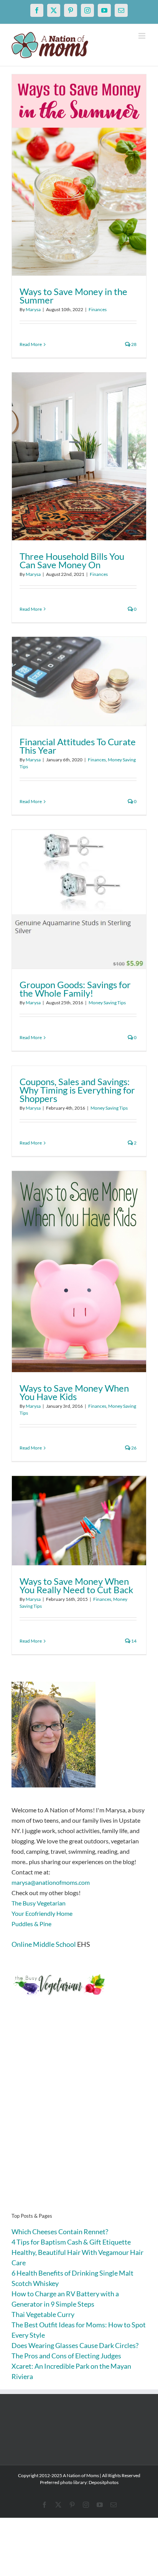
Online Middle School (44, 1944)
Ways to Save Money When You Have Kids (74, 1392)
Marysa (33, 309)
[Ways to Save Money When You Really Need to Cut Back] (79, 1521)
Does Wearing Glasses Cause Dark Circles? (75, 2345)
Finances (98, 309)
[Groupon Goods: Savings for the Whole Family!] (79, 899)
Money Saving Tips (107, 1003)
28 (133, 344)
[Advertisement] (79, 2116)
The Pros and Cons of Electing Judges (66, 2356)
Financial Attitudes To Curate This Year (78, 746)
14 (133, 1641)
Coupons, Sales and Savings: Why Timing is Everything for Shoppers (77, 1090)
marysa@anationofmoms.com (51, 1882)
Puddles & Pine (31, 1924)
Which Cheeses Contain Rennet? (60, 2232)
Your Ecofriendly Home (42, 1913)
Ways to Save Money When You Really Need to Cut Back (77, 1585)
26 (133, 1448)
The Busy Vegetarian (39, 1903)
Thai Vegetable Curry (43, 2314)
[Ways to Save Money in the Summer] (79, 175)
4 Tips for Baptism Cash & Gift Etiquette (71, 2242)
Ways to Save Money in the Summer (73, 296)
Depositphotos (104, 2482)
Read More (31, 344)
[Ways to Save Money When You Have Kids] (79, 1272)
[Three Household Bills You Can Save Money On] (79, 456)
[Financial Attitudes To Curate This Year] (79, 681)
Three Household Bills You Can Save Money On (72, 560)
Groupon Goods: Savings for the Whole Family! (75, 989)
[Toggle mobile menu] (142, 36)
